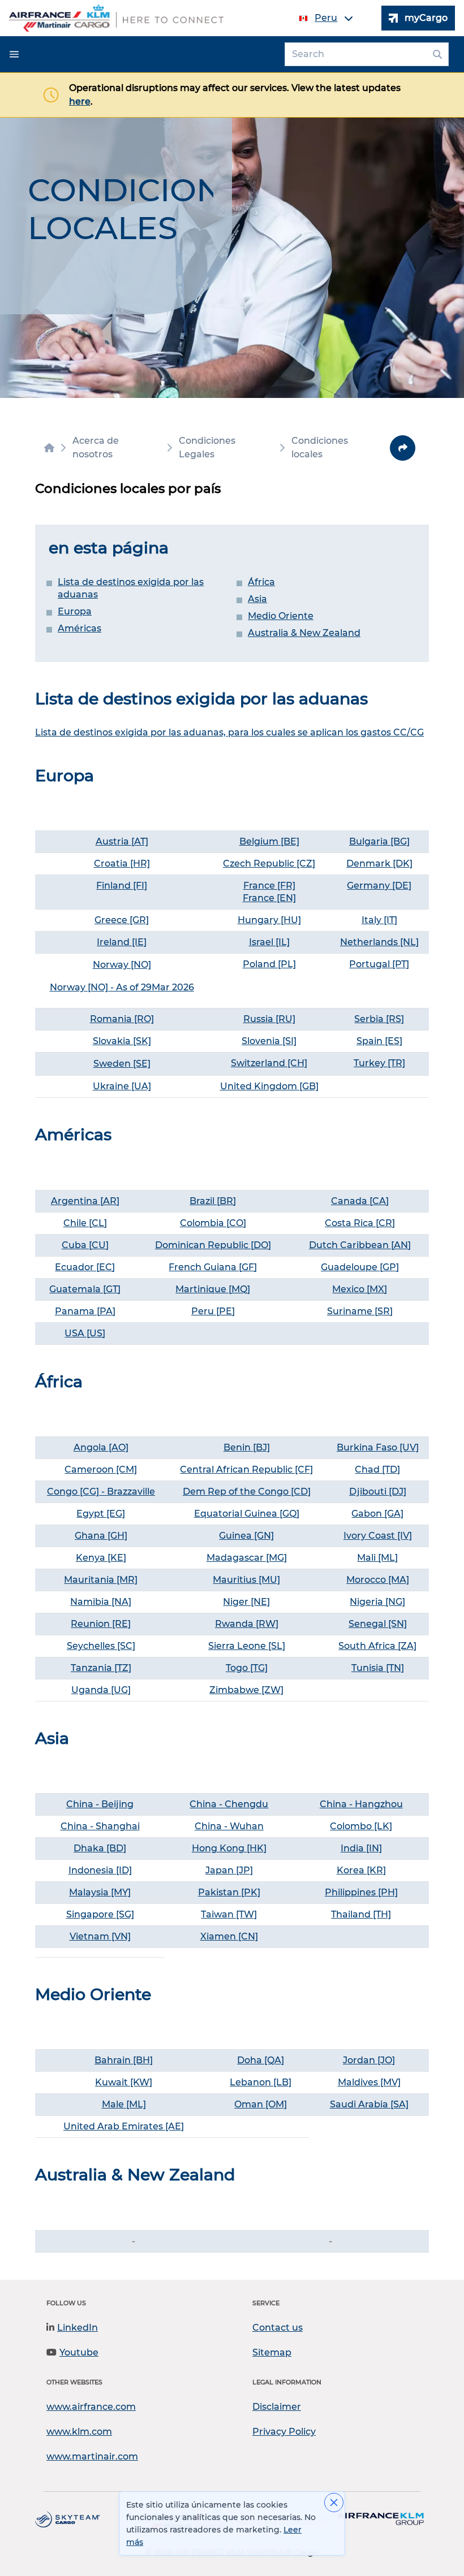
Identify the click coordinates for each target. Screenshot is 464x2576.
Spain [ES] (379, 1041)
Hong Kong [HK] (229, 1848)
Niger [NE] (246, 1602)
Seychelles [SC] (101, 1646)
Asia (257, 599)
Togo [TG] (247, 1668)
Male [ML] (124, 2104)
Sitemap (272, 2352)
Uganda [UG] (101, 1690)
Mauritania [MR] (101, 1580)
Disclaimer (277, 2407)
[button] (14, 54)
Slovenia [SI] (269, 1041)
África (261, 582)
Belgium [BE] (269, 841)
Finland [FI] (122, 886)
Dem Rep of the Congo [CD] (247, 1492)
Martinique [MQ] (213, 1289)
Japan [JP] (229, 1870)
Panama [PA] (85, 1311)
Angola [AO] (101, 1447)
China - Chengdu (229, 1804)
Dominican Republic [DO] (213, 1245)
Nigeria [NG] (377, 1602)
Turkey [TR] (379, 1063)
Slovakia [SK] (122, 1041)
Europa (75, 611)
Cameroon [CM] (101, 1469)
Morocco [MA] (378, 1580)
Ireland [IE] (122, 942)
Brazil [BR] (213, 1201)
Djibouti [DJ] (378, 1492)
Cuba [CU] (85, 1245)
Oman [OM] (261, 2104)
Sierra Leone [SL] (247, 1646)
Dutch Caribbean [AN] (360, 1245)
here (80, 101)
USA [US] (85, 1333)
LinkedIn (78, 2328)
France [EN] (269, 898)
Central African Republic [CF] (246, 1469)
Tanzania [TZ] (101, 1668)
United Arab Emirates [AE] (124, 2126)
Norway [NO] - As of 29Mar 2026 (122, 987)
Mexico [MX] (360, 1289)
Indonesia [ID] (100, 1870)
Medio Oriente (281, 616)
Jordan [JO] (369, 2060)
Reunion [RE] (101, 1624)
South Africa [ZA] (377, 1646)
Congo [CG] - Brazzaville (101, 1492)
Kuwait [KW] (124, 2082)
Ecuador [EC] (85, 1267)
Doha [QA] (261, 2060)
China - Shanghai (100, 1826)
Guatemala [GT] (85, 1289)
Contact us (278, 2328)
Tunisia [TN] (378, 1668)
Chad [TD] (377, 1469)
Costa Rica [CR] (360, 1223)
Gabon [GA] (377, 1514)
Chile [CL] (85, 1223)
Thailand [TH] (361, 1914)
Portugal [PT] (379, 964)
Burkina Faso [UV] (378, 1447)
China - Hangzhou (361, 1804)
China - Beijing (100, 1804)
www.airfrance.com (91, 2407)
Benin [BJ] (247, 1447)
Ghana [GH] (101, 1536)
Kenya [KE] (101, 1558)
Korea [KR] (361, 1870)
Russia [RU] (269, 1019)
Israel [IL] (269, 942)
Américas (80, 628)
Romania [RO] (122, 1019)
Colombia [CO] (213, 1223)
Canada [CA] (360, 1201)
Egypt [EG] (101, 1514)
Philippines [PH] (361, 1892)
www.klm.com (79, 2432)
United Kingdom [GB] (269, 1086)
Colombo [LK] (361, 1826)
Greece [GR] (122, 920)
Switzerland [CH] (269, 1063)
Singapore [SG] (100, 1914)
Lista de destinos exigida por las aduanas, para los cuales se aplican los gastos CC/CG (229, 732)
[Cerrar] (334, 2503)
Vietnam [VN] (100, 1936)
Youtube (79, 2352)
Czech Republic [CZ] (269, 863)
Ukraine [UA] (122, 1086)
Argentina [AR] (85, 1201)
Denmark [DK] (379, 863)
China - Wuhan (229, 1826)
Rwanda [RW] (247, 1624)
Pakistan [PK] (229, 1892)
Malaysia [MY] (100, 1892)
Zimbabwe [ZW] (246, 1690)
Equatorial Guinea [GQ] (247, 1514)
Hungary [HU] (269, 920)
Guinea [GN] (246, 1536)
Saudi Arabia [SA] (369, 2104)
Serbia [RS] (379, 1019)
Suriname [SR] (360, 1311)
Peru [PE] (213, 1311)
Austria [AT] (122, 841)
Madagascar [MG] (247, 1558)
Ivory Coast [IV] (378, 1536)
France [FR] (269, 886)
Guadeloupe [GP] (360, 1267)
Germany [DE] (379, 886)
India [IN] (361, 1848)
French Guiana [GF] (213, 1267)
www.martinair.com (92, 2456)
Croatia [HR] (122, 863)
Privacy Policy (284, 2432)
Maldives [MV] (369, 2082)
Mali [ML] (377, 1558)
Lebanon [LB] (261, 2082)
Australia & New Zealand (304, 633)
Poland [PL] (269, 964)
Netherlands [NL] (379, 942)
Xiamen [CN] (229, 1936)
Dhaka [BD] (100, 1848)
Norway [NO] (122, 965)
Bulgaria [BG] (379, 841)
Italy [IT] (379, 920)
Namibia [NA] (101, 1602)
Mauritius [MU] (246, 1580)
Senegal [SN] (378, 1624)
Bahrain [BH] (124, 2060)
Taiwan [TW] (229, 1914)
